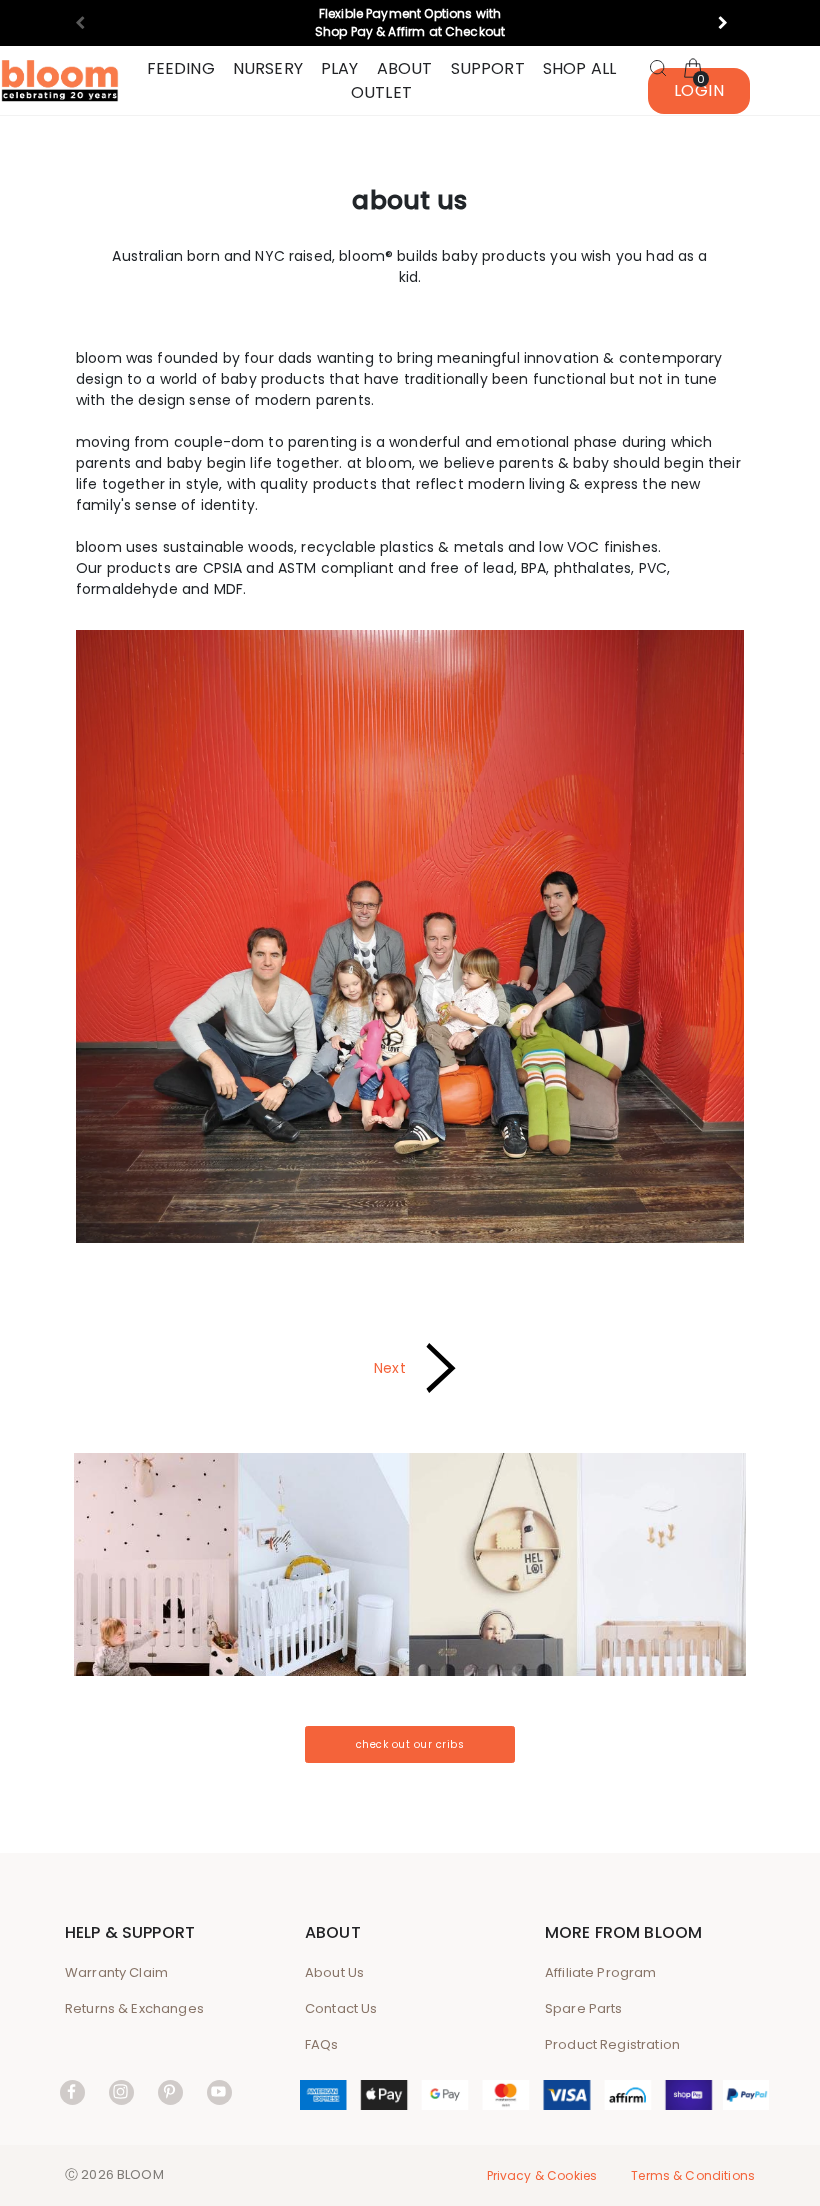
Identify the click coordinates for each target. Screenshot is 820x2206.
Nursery (268, 68)
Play (340, 68)
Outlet (381, 92)
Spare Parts (584, 2008)
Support (488, 68)
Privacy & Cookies (542, 2175)
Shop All (579, 68)
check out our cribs (410, 1744)
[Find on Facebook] (72, 2091)
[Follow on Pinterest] (170, 2091)
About (405, 68)
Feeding (181, 68)
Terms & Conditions (693, 2175)
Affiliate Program (601, 1972)
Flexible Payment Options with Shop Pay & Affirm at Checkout (410, 22)
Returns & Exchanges (134, 2008)
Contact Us (341, 2008)
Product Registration (612, 2044)
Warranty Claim (116, 1972)
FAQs (322, 2044)
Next (390, 1367)
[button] (731, 23)
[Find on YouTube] (219, 2091)
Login (699, 90)
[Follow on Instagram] (121, 2091)
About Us (334, 1972)
